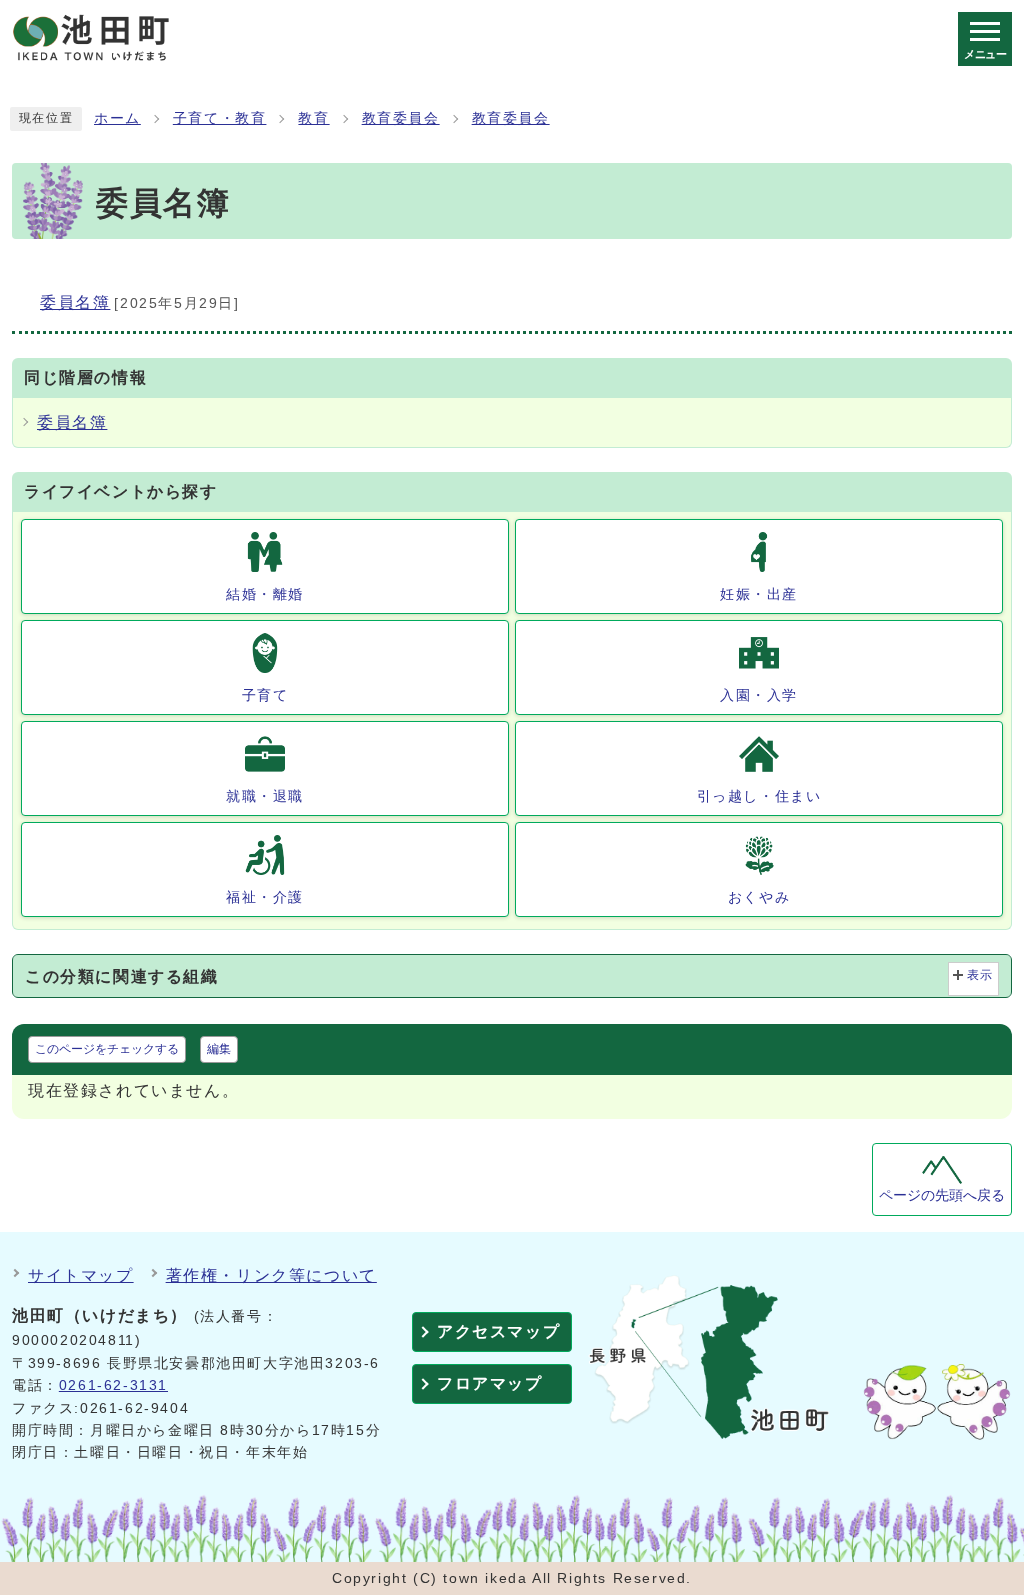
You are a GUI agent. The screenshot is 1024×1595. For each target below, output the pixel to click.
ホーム (117, 118)
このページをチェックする (107, 1049)
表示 (980, 975)
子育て (265, 695)
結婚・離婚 (265, 594)
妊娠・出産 (759, 594)
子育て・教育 (220, 118)
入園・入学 (759, 695)
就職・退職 (265, 796)
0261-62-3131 (113, 1385)
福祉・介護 (265, 897)
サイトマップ (81, 1275)
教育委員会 (401, 118)
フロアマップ (490, 1383)
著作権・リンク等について (271, 1275)
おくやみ (759, 897)
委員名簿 (72, 422)
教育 (313, 118)
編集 (219, 1049)
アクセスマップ (498, 1331)
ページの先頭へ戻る (942, 1195)
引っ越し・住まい (759, 796)
